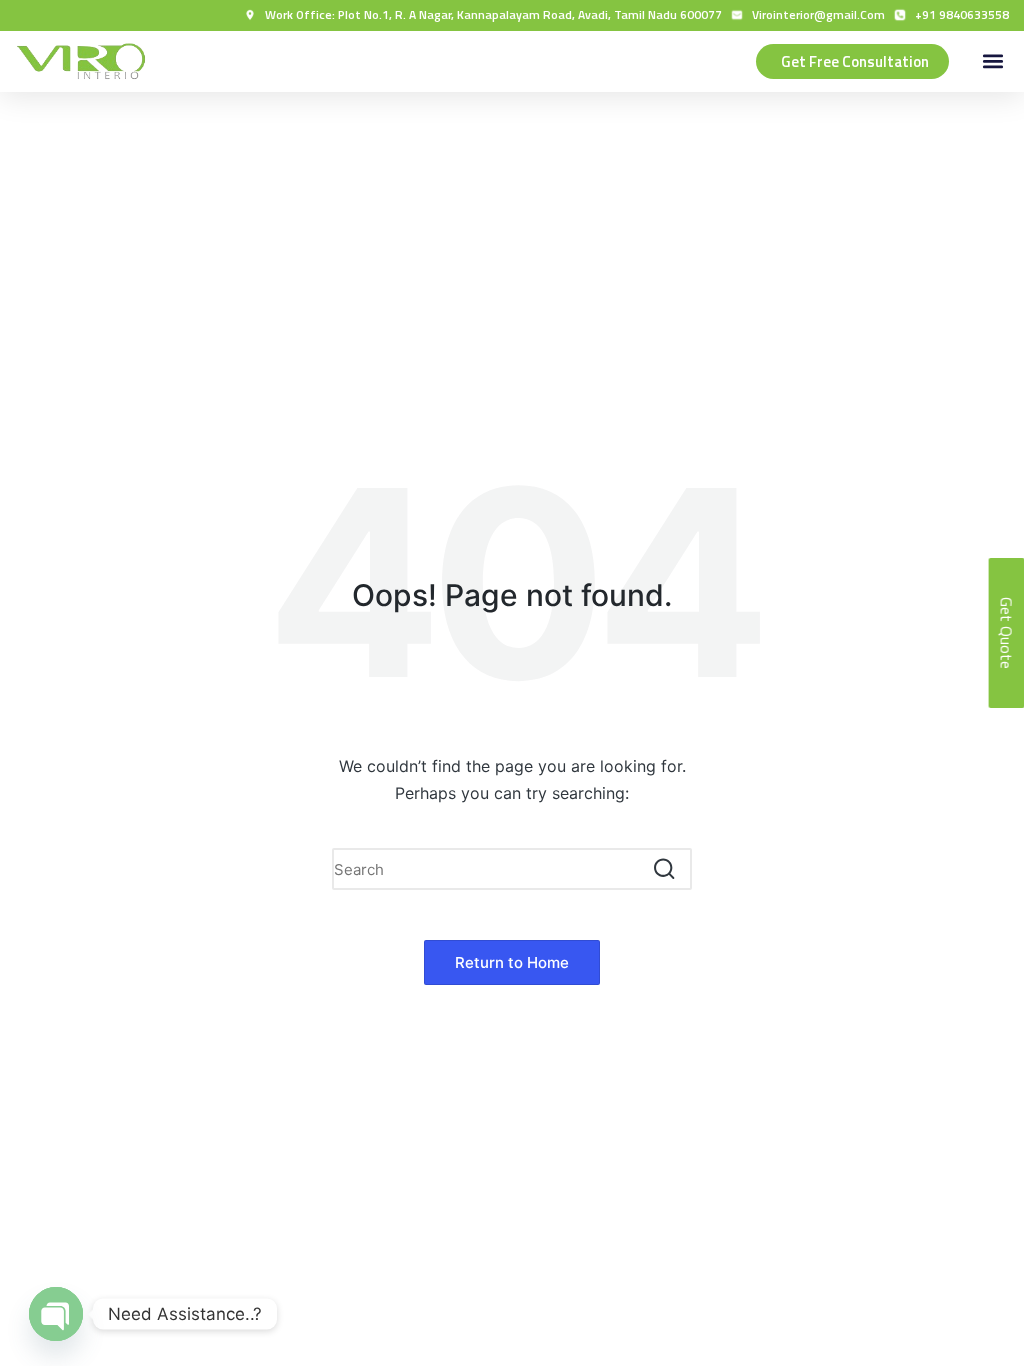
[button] (992, 61)
